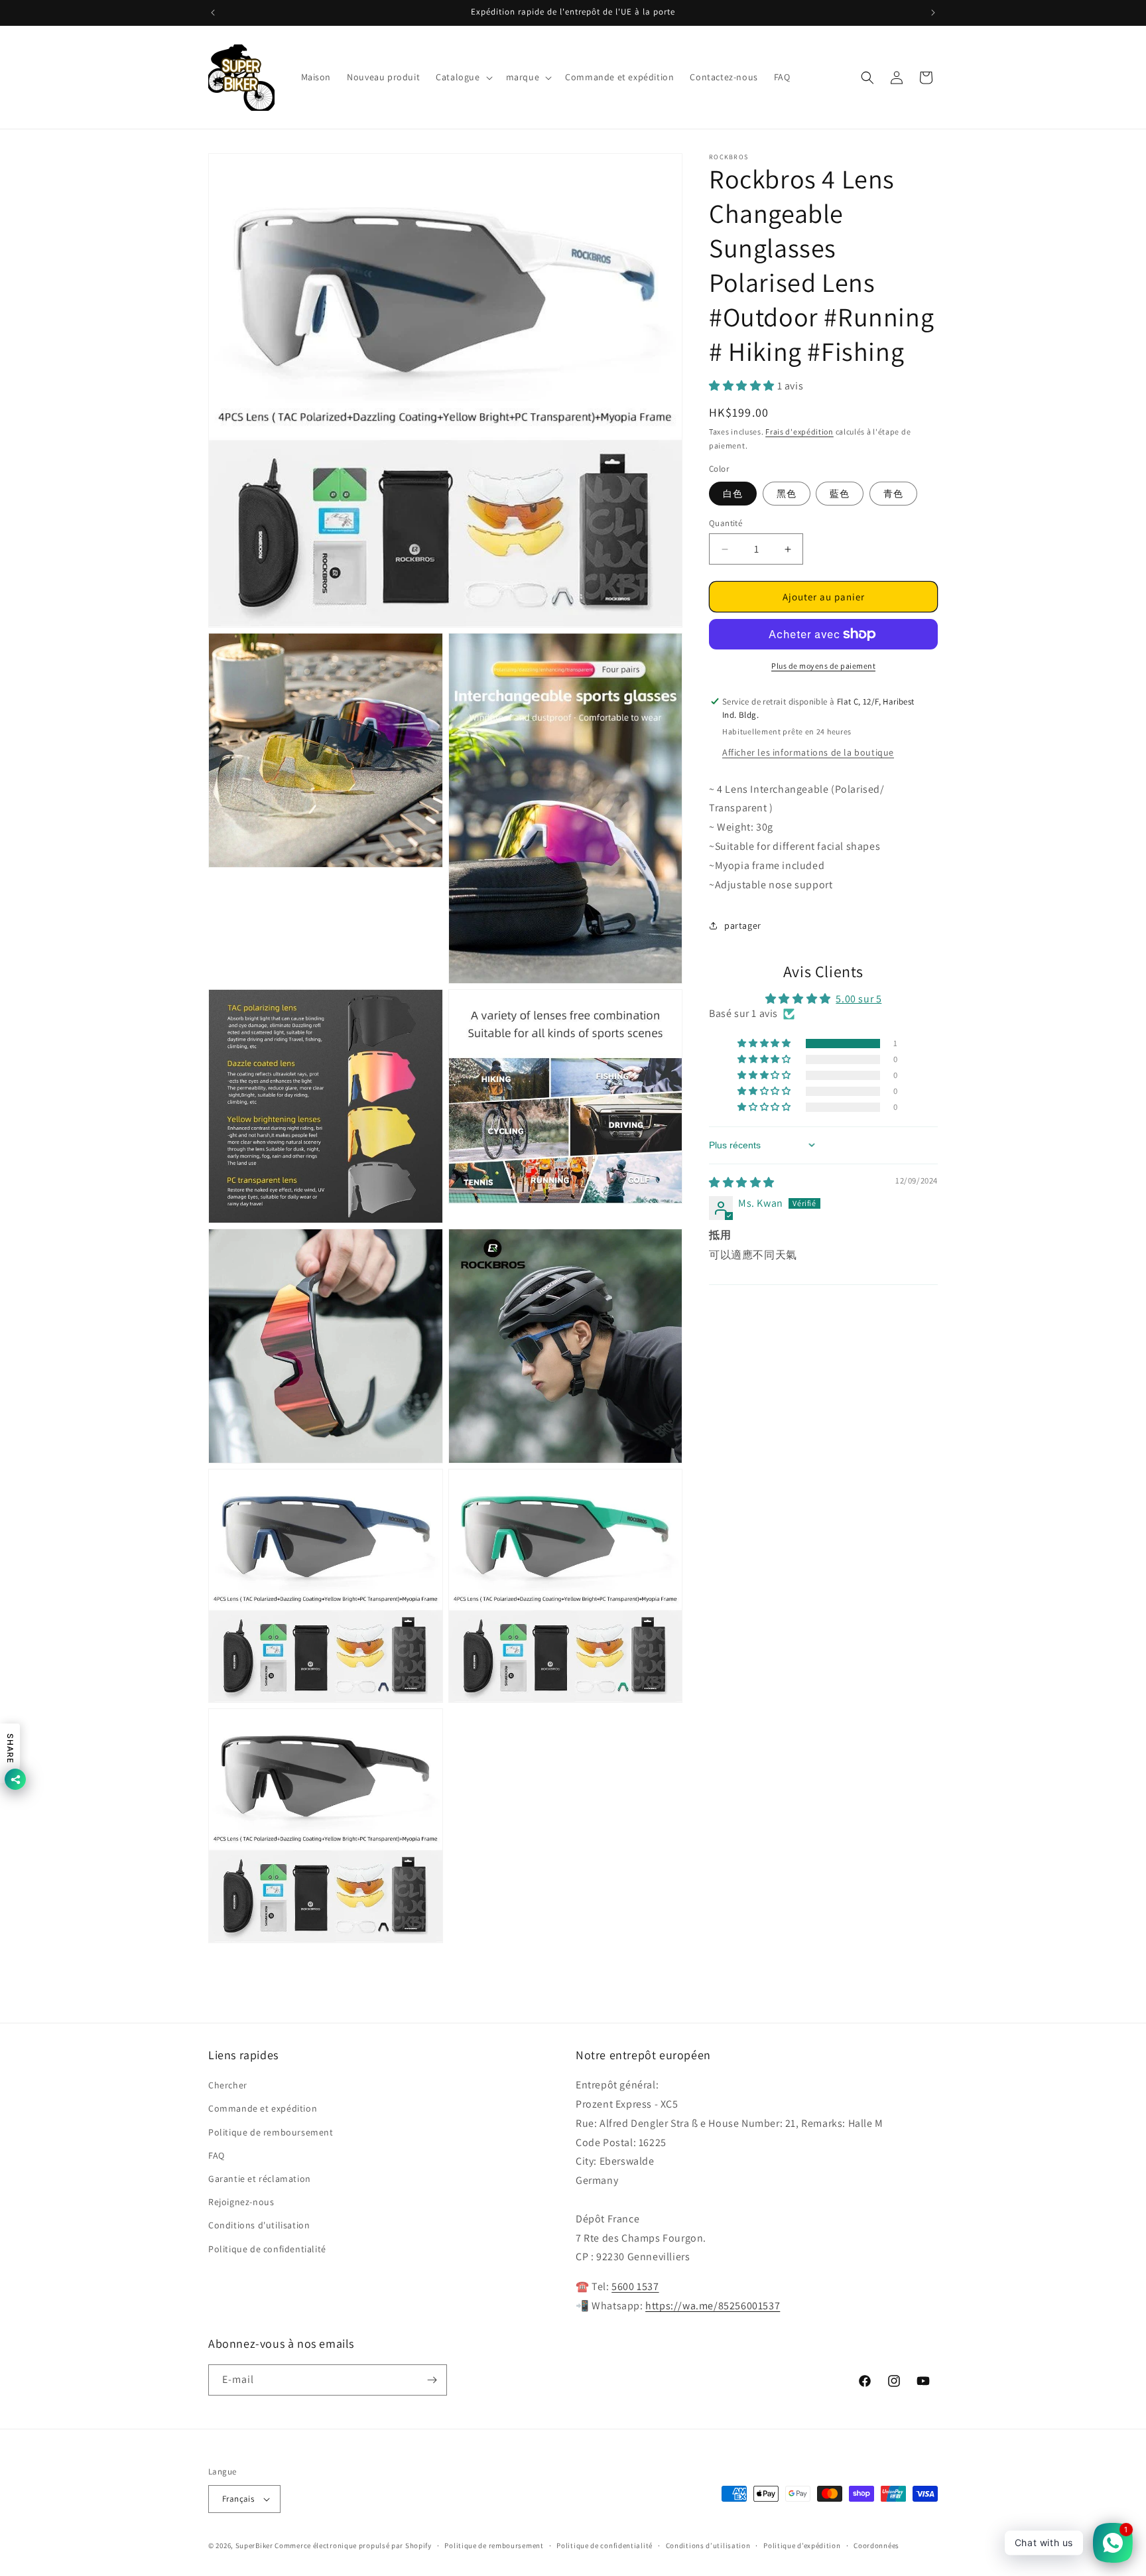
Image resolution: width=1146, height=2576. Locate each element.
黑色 (787, 494)
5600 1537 (635, 2286)
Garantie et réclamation (260, 2179)
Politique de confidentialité (267, 2249)
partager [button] (743, 925)
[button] (463, 77)
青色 (893, 494)
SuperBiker (254, 2545)
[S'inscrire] (432, 2380)
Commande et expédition (263, 2108)
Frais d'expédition (799, 432)
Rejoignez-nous (241, 2202)
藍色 (840, 494)
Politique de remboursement (271, 2132)
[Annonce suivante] (933, 13)
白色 (733, 494)
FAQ (217, 2155)
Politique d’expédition (802, 2545)
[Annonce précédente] (213, 13)
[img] (742, 1183)
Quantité (726, 523)
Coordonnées (876, 2545)
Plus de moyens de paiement (823, 666)
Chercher (228, 2085)
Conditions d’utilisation (708, 2545)
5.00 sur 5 (859, 999)
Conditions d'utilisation (259, 2225)
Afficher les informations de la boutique (808, 752)
